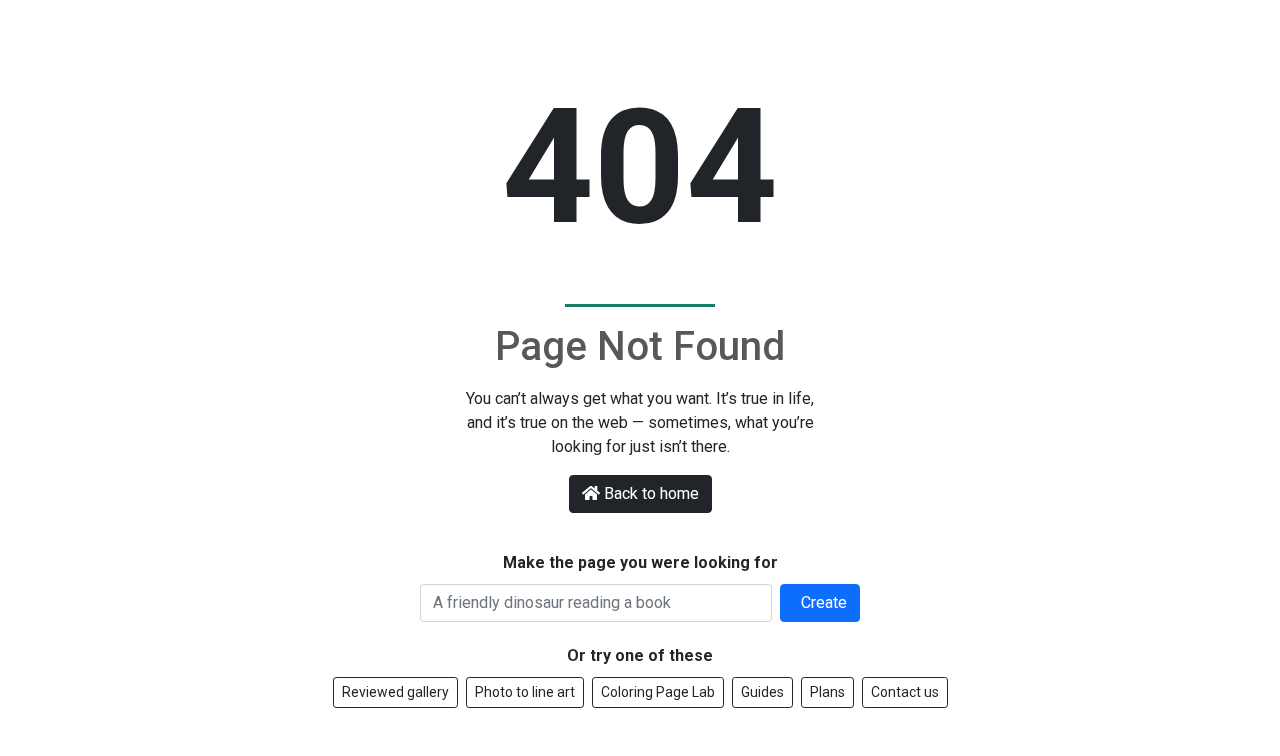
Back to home (651, 493)
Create (822, 602)
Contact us (905, 692)
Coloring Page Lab (658, 692)
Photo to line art (525, 692)
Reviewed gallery (395, 692)
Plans (827, 692)
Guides (762, 692)
